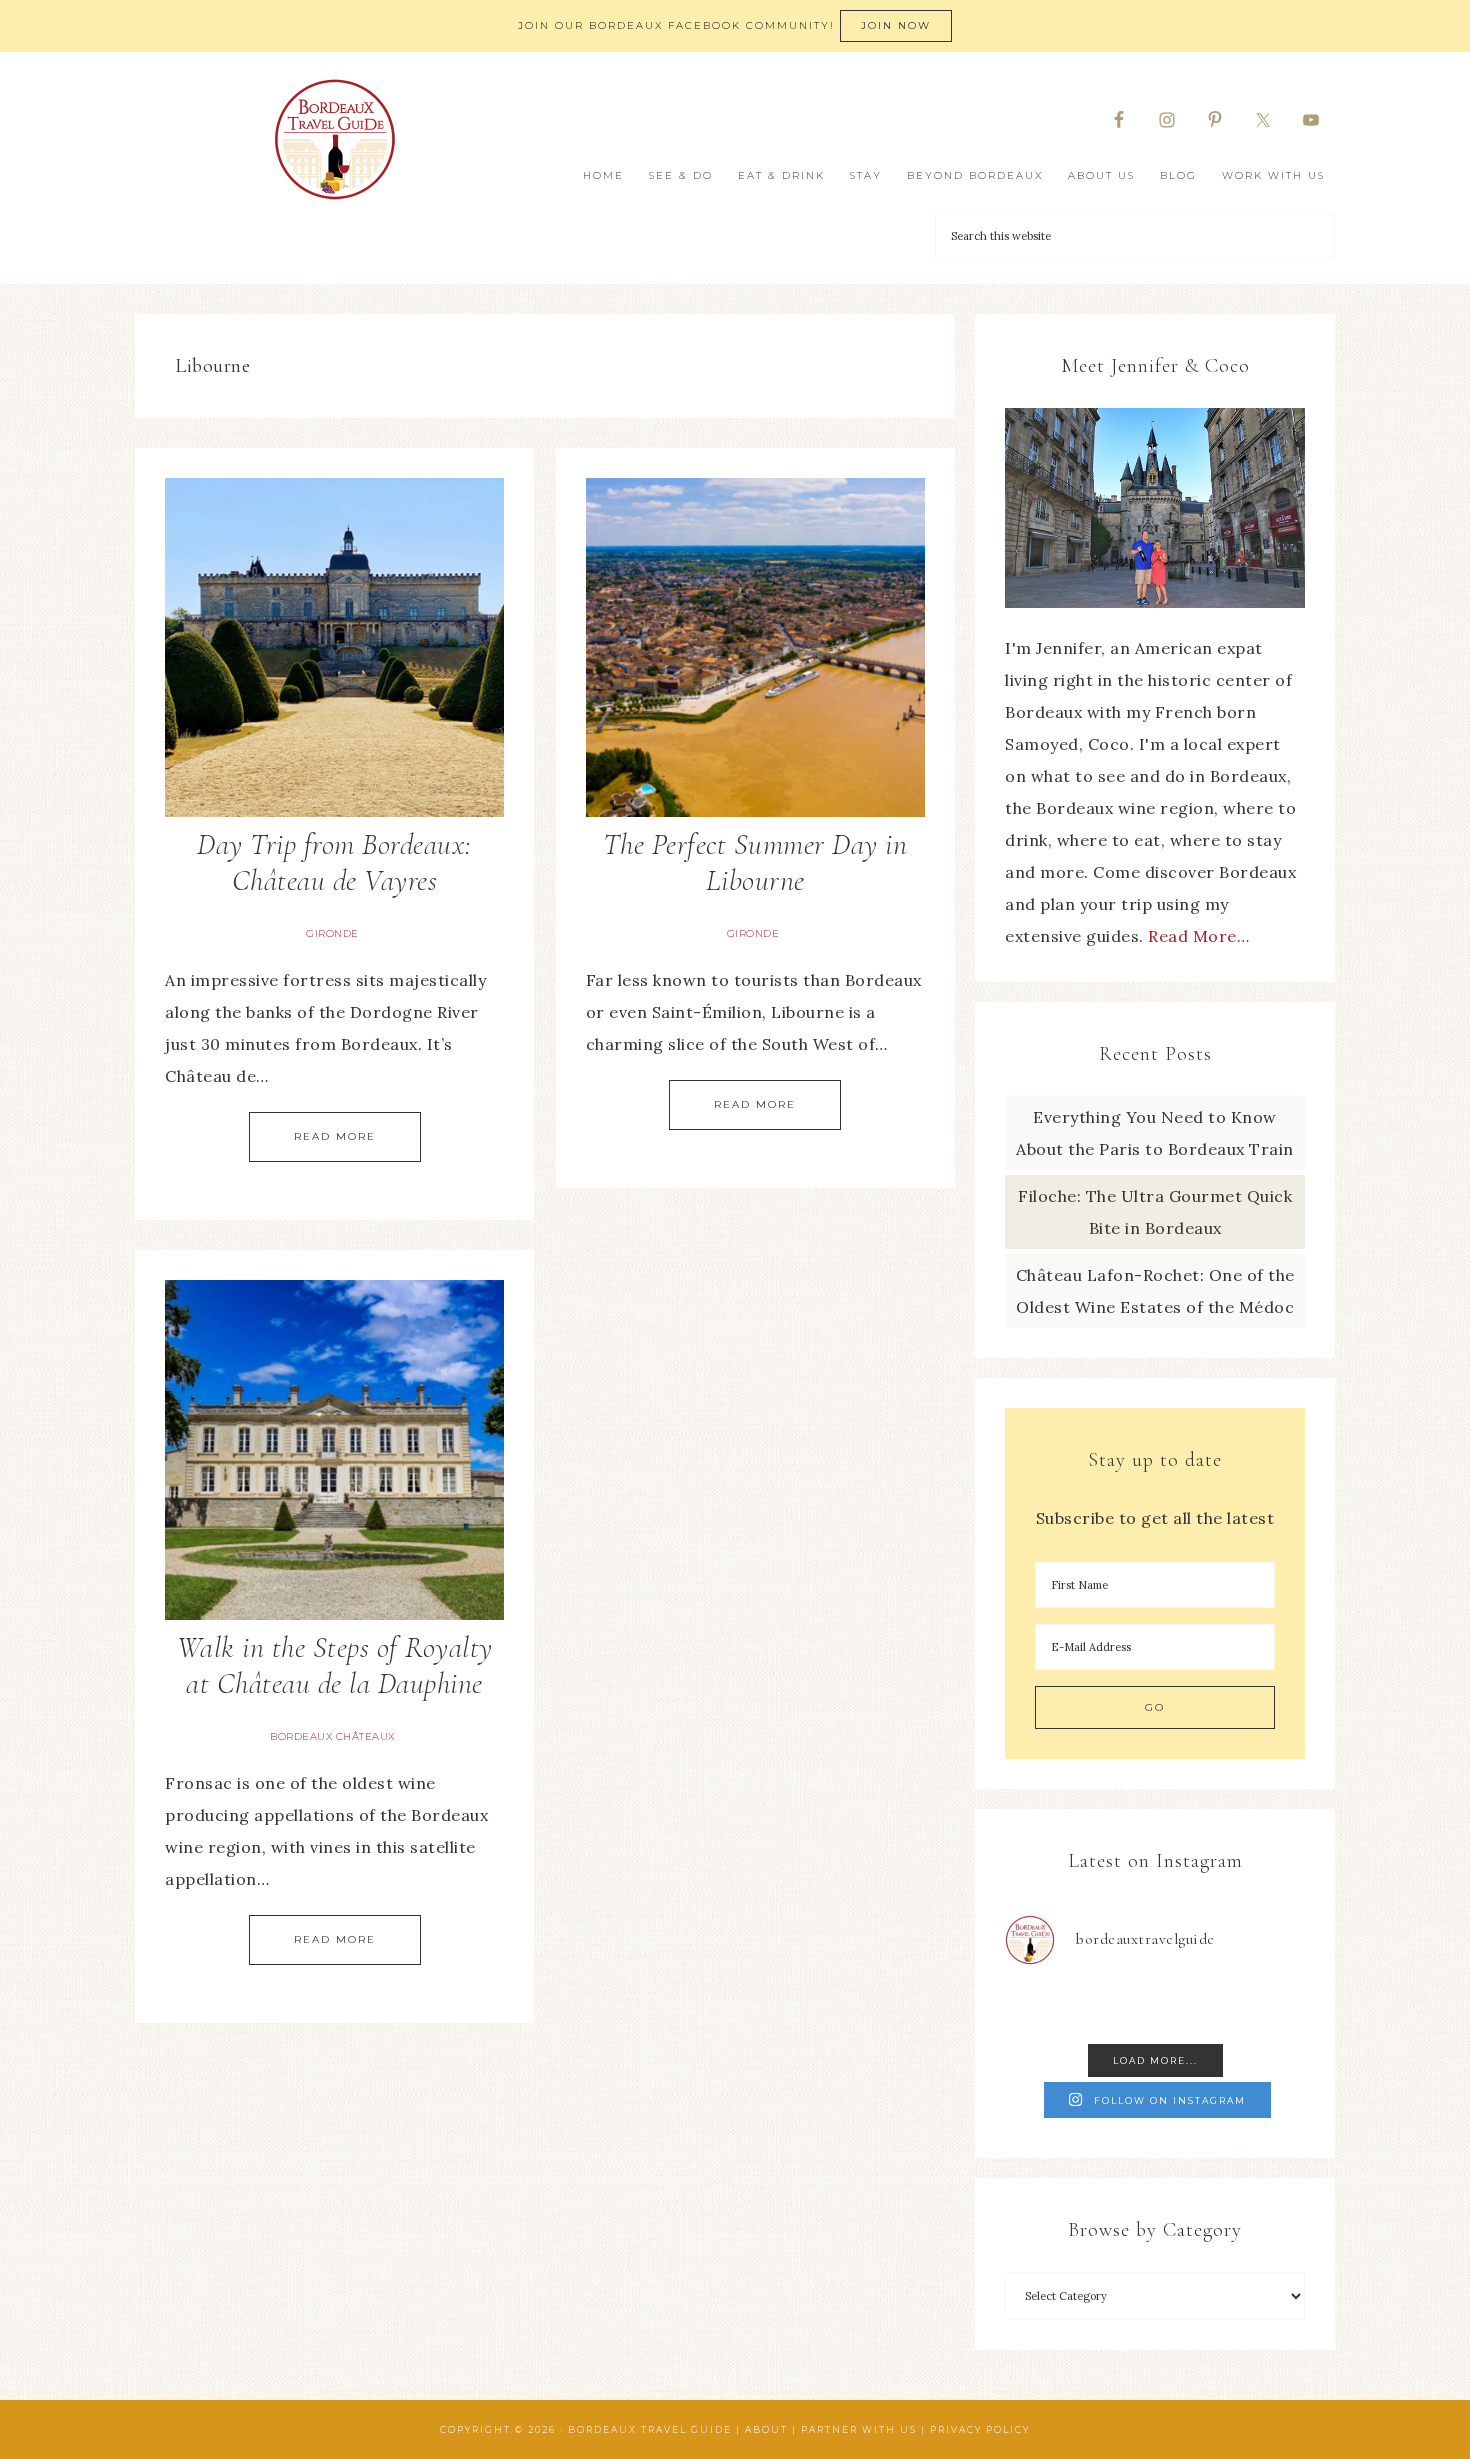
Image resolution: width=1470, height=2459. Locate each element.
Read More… (1198, 936)
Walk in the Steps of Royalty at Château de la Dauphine (335, 1665)
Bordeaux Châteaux (332, 1736)
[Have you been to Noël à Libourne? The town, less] (1272, 2008)
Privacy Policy (980, 2429)
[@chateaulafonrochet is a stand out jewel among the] (1194, 2008)
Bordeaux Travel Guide (335, 139)
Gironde (332, 933)
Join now (896, 25)
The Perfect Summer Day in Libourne (755, 862)
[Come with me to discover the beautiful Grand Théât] (1117, 2008)
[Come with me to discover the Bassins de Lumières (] (1039, 2008)
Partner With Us (859, 2429)
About (766, 2429)
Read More (335, 1136)
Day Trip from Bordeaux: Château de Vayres (334, 862)
